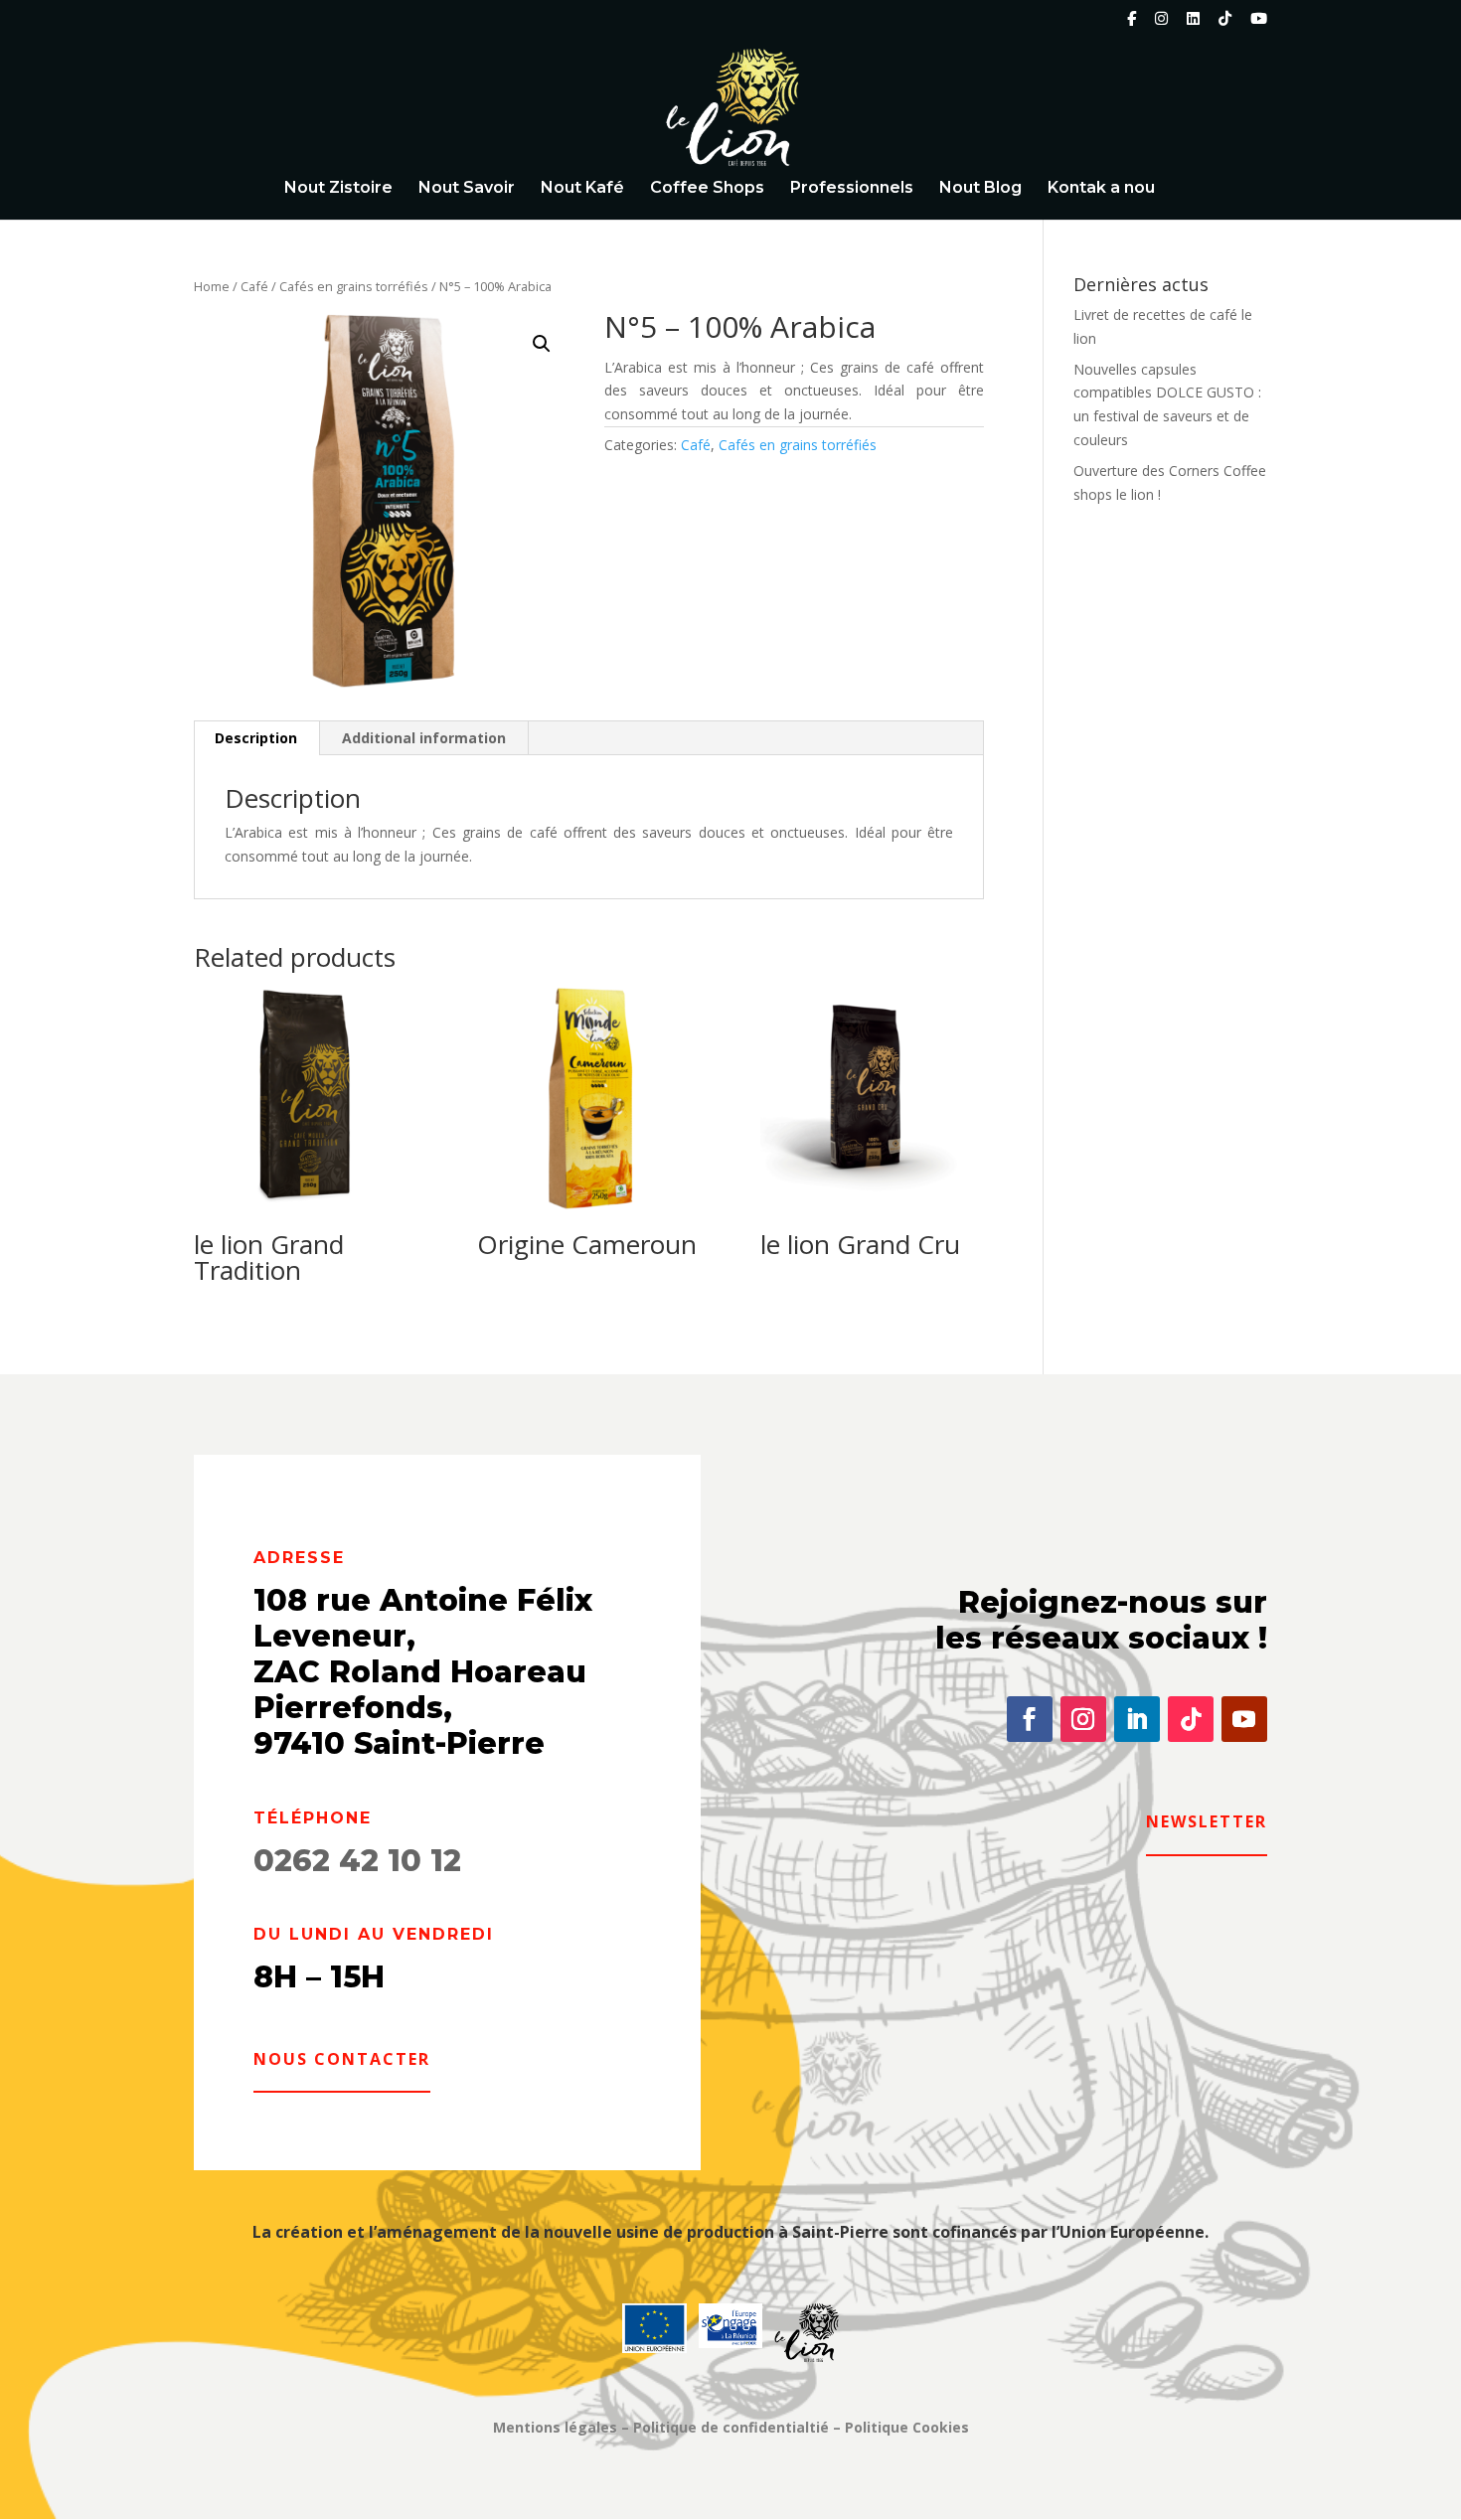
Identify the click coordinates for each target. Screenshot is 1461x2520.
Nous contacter (342, 2059)
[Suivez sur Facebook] (1030, 1719)
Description (256, 738)
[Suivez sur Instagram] (1083, 1719)
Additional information (424, 738)
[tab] (256, 738)
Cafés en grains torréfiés (354, 286)
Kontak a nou (1101, 189)
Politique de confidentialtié (731, 2427)
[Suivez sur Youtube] (1244, 1719)
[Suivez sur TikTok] (1191, 1719)
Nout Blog (980, 189)
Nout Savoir (467, 189)
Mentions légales (555, 2427)
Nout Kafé (582, 189)
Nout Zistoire (338, 189)
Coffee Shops (707, 189)
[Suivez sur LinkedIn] (1137, 1719)
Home (212, 286)
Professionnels (852, 189)
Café (254, 286)
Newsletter (1207, 1821)
